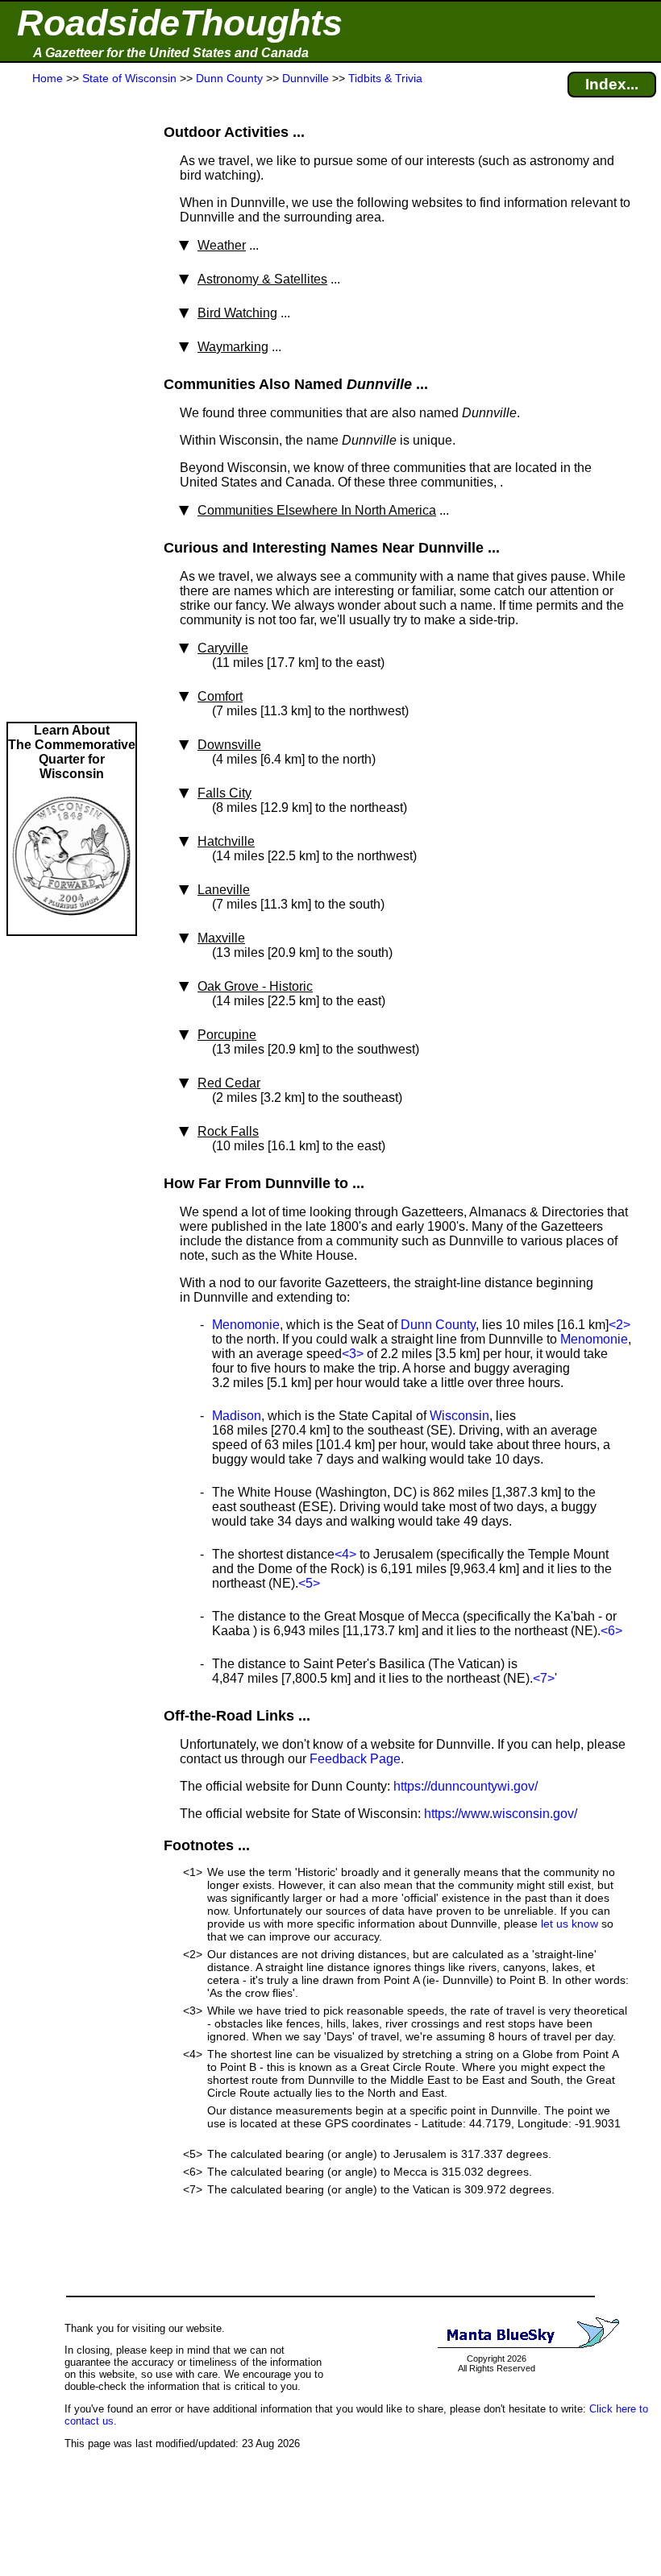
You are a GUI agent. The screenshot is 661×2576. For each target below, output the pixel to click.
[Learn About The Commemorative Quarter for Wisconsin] (72, 927)
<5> (309, 1583)
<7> (544, 1678)
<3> (353, 1354)
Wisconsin (459, 1416)
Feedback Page (355, 1759)
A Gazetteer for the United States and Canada (171, 53)
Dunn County (438, 1325)
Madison (237, 1416)
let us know (570, 1924)
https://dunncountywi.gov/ (466, 1786)
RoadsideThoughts (180, 23)
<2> (619, 1325)
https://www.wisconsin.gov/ (501, 1814)
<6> (611, 1631)
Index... (612, 84)
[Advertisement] (72, 404)
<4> (345, 1554)
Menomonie (246, 1325)
